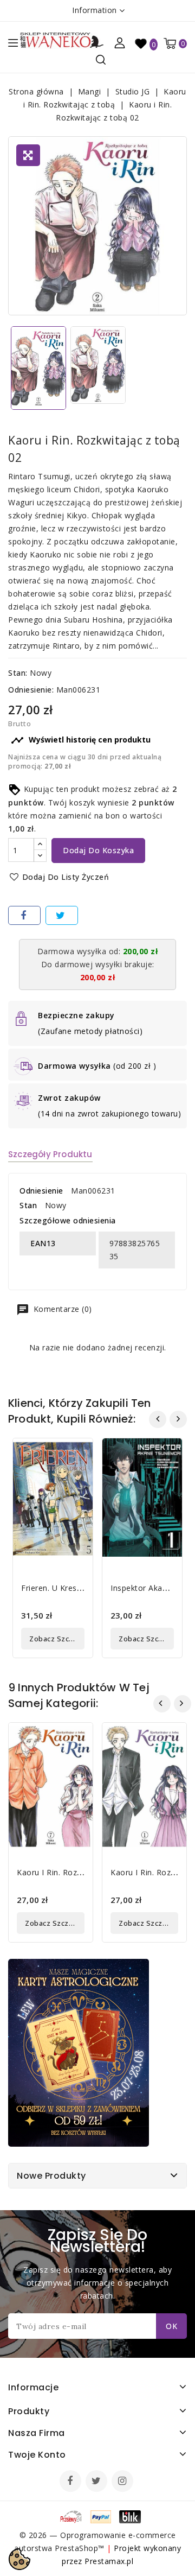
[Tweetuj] (62, 915)
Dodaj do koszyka (98, 850)
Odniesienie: (31, 690)
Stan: (18, 673)
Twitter (97, 2482)
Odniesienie (41, 1191)
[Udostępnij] (24, 915)
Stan (28, 1205)
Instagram (124, 2482)
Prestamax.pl (109, 2561)
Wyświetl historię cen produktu (81, 740)
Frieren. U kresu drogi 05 (69, 1588)
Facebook (71, 2482)
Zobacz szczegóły (57, 1639)
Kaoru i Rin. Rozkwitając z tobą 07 (83, 1872)
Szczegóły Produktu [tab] (50, 1154)
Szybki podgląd (76, 1453)
